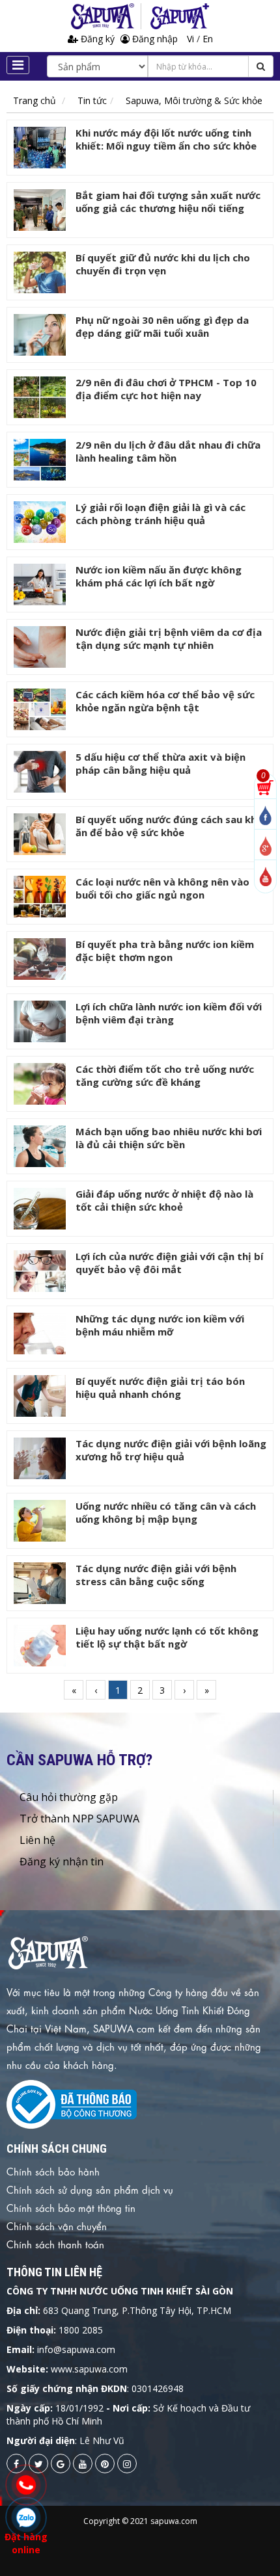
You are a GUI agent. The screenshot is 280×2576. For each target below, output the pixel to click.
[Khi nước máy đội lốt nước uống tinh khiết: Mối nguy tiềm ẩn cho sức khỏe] (40, 148)
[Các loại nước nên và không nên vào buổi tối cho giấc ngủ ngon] (40, 897)
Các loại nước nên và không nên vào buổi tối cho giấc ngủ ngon (162, 888)
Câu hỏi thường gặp (69, 1797)
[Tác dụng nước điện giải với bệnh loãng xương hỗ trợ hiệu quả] (40, 1458)
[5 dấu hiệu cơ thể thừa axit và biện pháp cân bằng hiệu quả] (40, 772)
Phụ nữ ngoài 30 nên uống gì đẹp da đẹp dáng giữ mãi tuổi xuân (162, 326)
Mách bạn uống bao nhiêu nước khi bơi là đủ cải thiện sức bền (169, 1138)
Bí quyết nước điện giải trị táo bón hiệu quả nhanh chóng (160, 1387)
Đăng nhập (154, 39)
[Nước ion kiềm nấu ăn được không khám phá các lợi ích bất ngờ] (40, 585)
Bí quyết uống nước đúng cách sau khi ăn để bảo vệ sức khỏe (167, 826)
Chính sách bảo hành (53, 2171)
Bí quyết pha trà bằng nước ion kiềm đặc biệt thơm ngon (165, 951)
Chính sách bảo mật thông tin (71, 2207)
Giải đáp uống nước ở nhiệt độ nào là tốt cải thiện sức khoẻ (164, 1200)
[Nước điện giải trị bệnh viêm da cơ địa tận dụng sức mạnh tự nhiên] (40, 647)
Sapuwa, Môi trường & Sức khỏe (194, 100)
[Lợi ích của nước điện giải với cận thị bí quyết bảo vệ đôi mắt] (40, 1271)
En (208, 39)
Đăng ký (98, 39)
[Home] (106, 16)
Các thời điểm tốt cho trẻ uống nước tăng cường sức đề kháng (165, 1075)
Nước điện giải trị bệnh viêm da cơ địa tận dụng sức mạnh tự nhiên (169, 638)
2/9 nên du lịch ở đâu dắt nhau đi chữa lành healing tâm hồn (168, 451)
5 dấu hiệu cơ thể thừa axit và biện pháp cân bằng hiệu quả (161, 763)
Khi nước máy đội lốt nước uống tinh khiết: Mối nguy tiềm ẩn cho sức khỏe (166, 139)
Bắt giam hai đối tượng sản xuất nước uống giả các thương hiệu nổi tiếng (168, 202)
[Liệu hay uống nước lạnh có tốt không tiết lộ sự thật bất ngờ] (40, 1646)
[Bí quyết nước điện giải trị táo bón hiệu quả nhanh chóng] (40, 1396)
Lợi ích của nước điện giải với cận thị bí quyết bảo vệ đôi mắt (169, 1263)
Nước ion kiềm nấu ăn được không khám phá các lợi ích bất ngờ (159, 576)
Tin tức (92, 100)
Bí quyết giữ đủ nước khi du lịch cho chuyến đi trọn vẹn (163, 264)
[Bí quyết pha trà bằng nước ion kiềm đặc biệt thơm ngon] (40, 959)
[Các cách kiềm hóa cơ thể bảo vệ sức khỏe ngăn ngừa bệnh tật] (40, 709)
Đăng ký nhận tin (62, 1861)
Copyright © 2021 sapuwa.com (140, 2521)
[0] (265, 786)
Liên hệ (37, 1840)
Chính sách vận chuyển (57, 2226)
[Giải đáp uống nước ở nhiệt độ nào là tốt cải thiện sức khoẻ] (40, 1209)
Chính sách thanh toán (55, 2244)
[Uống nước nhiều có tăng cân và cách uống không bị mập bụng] (40, 1521)
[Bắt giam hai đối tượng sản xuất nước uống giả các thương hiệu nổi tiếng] (40, 210)
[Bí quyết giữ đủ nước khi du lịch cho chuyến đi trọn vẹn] (40, 272)
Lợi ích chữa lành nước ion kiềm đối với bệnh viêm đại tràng (169, 1013)
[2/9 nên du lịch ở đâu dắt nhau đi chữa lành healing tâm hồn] (40, 460)
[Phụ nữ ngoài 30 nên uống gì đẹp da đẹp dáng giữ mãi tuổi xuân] (40, 335)
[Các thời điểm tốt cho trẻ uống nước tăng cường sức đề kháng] (40, 1084)
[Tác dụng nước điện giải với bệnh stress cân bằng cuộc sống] (40, 1583)
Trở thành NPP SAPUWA (79, 1819)
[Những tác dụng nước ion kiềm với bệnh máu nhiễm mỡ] (40, 1334)
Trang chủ (35, 100)
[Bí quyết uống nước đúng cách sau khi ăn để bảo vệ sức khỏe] (40, 834)
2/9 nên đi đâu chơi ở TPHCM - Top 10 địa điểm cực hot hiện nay (166, 389)
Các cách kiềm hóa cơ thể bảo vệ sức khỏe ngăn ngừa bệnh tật (165, 701)
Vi (192, 39)
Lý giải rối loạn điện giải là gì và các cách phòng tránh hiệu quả (161, 514)
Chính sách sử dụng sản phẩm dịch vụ (90, 2189)
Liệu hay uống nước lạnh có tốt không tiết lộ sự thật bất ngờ (167, 1637)
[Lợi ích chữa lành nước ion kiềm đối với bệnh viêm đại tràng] (40, 1021)
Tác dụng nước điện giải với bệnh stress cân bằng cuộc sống (156, 1575)
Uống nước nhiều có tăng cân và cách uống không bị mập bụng (166, 1512)
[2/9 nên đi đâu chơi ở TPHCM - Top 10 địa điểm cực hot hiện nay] (40, 397)
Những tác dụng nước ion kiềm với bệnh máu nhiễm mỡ (160, 1325)
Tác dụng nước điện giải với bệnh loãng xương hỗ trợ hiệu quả (171, 1450)
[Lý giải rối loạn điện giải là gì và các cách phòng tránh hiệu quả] (40, 522)
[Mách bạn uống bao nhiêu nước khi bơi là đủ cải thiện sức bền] (40, 1146)
